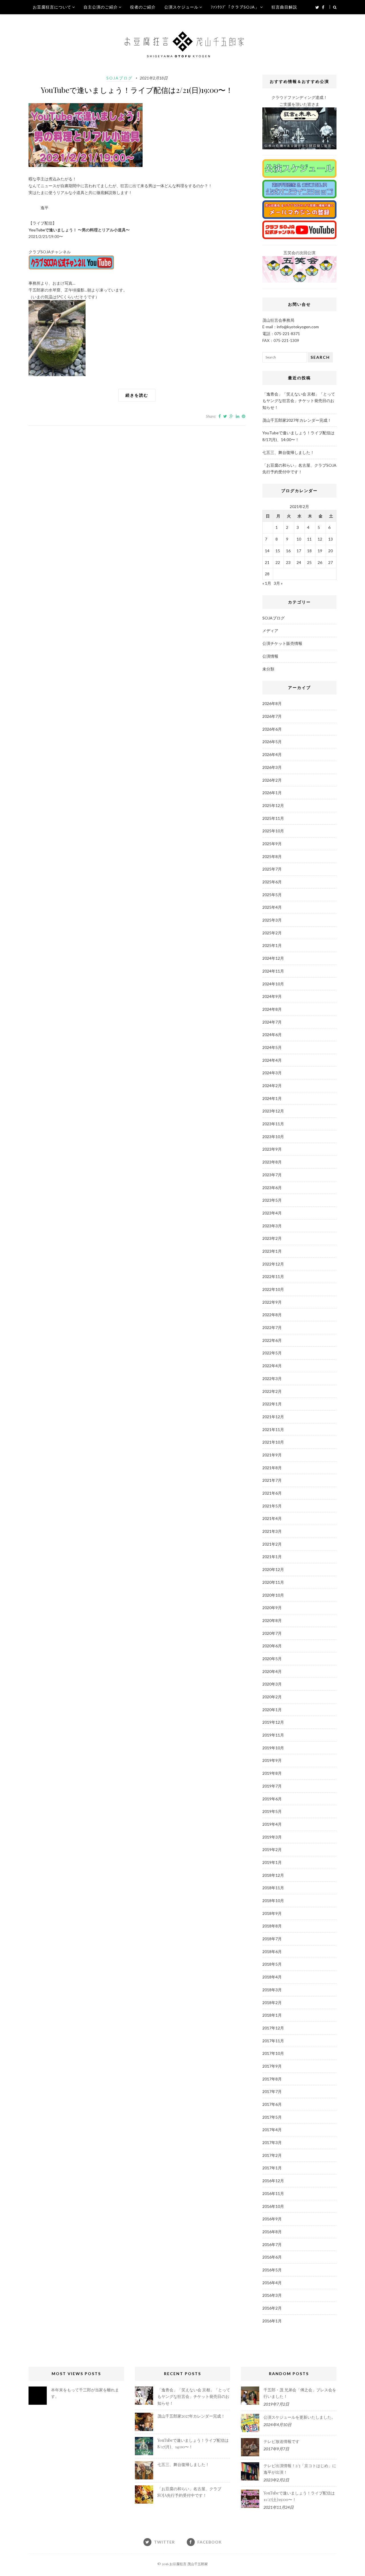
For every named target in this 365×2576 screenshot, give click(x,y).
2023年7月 (272, 1175)
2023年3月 (272, 1226)
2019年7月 (272, 1786)
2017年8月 (272, 2079)
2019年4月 (272, 1824)
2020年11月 (273, 1582)
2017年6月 (272, 2104)
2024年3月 (272, 1073)
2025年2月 (272, 933)
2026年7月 (272, 716)
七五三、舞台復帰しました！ (288, 452)
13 (330, 539)
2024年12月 (273, 958)
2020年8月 (272, 1620)
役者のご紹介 (143, 7)
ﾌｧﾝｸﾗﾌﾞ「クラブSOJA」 (235, 7)
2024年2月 (272, 1086)
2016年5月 (272, 2270)
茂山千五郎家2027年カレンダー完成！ (297, 420)
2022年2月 (272, 1391)
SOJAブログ (119, 78)
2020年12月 (273, 1569)
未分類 (268, 669)
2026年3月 (272, 767)
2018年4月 (272, 1977)
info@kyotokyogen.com (298, 327)
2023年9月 (272, 1149)
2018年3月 (272, 1990)
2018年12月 (273, 1875)
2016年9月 (272, 2219)
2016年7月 (272, 2244)
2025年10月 (273, 831)
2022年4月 (272, 1366)
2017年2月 (272, 2155)
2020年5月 (272, 1659)
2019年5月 (272, 1811)
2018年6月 (272, 1952)
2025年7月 (272, 869)
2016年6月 (272, 2257)
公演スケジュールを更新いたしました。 (299, 2417)
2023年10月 (273, 1137)
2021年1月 (272, 1557)
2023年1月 (272, 1251)
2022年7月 (272, 1327)
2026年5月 (272, 742)
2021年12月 (273, 1417)
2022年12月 (273, 1264)
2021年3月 (272, 1531)
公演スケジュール (181, 7)
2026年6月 (272, 729)
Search (320, 357)
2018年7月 (272, 1939)
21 (267, 562)
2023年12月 (273, 1111)
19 (320, 551)
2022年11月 (273, 1276)
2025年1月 (272, 945)
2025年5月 (272, 895)
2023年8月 (272, 1162)
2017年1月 (272, 2168)
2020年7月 (272, 1633)
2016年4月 (272, 2283)
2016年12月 (273, 2181)
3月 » (278, 583)
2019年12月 (273, 1722)
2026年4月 (272, 754)
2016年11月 (273, 2193)
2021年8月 (272, 1468)
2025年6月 (272, 882)
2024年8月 (272, 1009)
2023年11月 (273, 1124)
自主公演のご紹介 (101, 7)
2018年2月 (272, 2003)
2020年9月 (272, 1608)
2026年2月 (272, 780)
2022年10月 (273, 1289)
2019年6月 (272, 1799)
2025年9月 (272, 844)
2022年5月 (272, 1353)
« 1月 (267, 583)
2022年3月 (272, 1378)
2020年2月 (272, 1697)
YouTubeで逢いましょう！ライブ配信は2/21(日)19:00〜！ (137, 90)
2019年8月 (272, 1773)
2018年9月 (272, 1913)
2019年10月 (273, 1748)
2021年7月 (272, 1480)
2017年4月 (272, 2130)
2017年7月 (272, 2091)
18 (309, 551)
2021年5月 (272, 1506)
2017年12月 (273, 2028)
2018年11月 (273, 1888)
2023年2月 (272, 1238)
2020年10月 (273, 1595)
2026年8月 (272, 703)
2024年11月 (273, 971)
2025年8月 (272, 856)
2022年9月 (272, 1302)
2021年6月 (272, 1493)
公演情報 (270, 656)
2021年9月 (272, 1455)
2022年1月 (272, 1404)
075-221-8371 (287, 334)
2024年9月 (272, 996)
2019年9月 (272, 1760)
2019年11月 (273, 1735)
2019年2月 (272, 1850)
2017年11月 (273, 2041)
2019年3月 (272, 1837)
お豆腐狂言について (52, 7)
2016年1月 (272, 2321)
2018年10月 (273, 1901)
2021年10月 (273, 1442)
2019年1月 (272, 1862)
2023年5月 (272, 1200)
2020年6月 (272, 1646)
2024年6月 (272, 1035)
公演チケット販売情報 (282, 643)
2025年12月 (273, 805)
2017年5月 (272, 2117)
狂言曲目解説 (284, 7)
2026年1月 (272, 793)
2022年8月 (272, 1315)
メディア (270, 630)
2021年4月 (272, 1518)
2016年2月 (272, 2308)
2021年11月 (273, 1429)
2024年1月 (272, 1098)
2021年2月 (272, 1544)
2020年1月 (272, 1710)
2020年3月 (272, 1684)
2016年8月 (272, 2232)
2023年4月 (272, 1213)
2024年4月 (272, 1060)
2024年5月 (272, 1047)
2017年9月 (272, 2066)
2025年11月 (273, 818)
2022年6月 (272, 1340)
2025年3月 (272, 920)
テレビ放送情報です (281, 2441)
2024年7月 (272, 1022)
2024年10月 (273, 984)
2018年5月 (272, 1964)
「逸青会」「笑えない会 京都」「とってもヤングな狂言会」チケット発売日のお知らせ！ (299, 401)
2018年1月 (272, 2015)
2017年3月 (272, 2142)
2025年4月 (272, 907)
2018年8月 (272, 1926)
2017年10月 (273, 2053)
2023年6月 (272, 1188)
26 (320, 562)
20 (330, 551)
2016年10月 (273, 2206)
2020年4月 (272, 1671)
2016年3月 (272, 2295)
